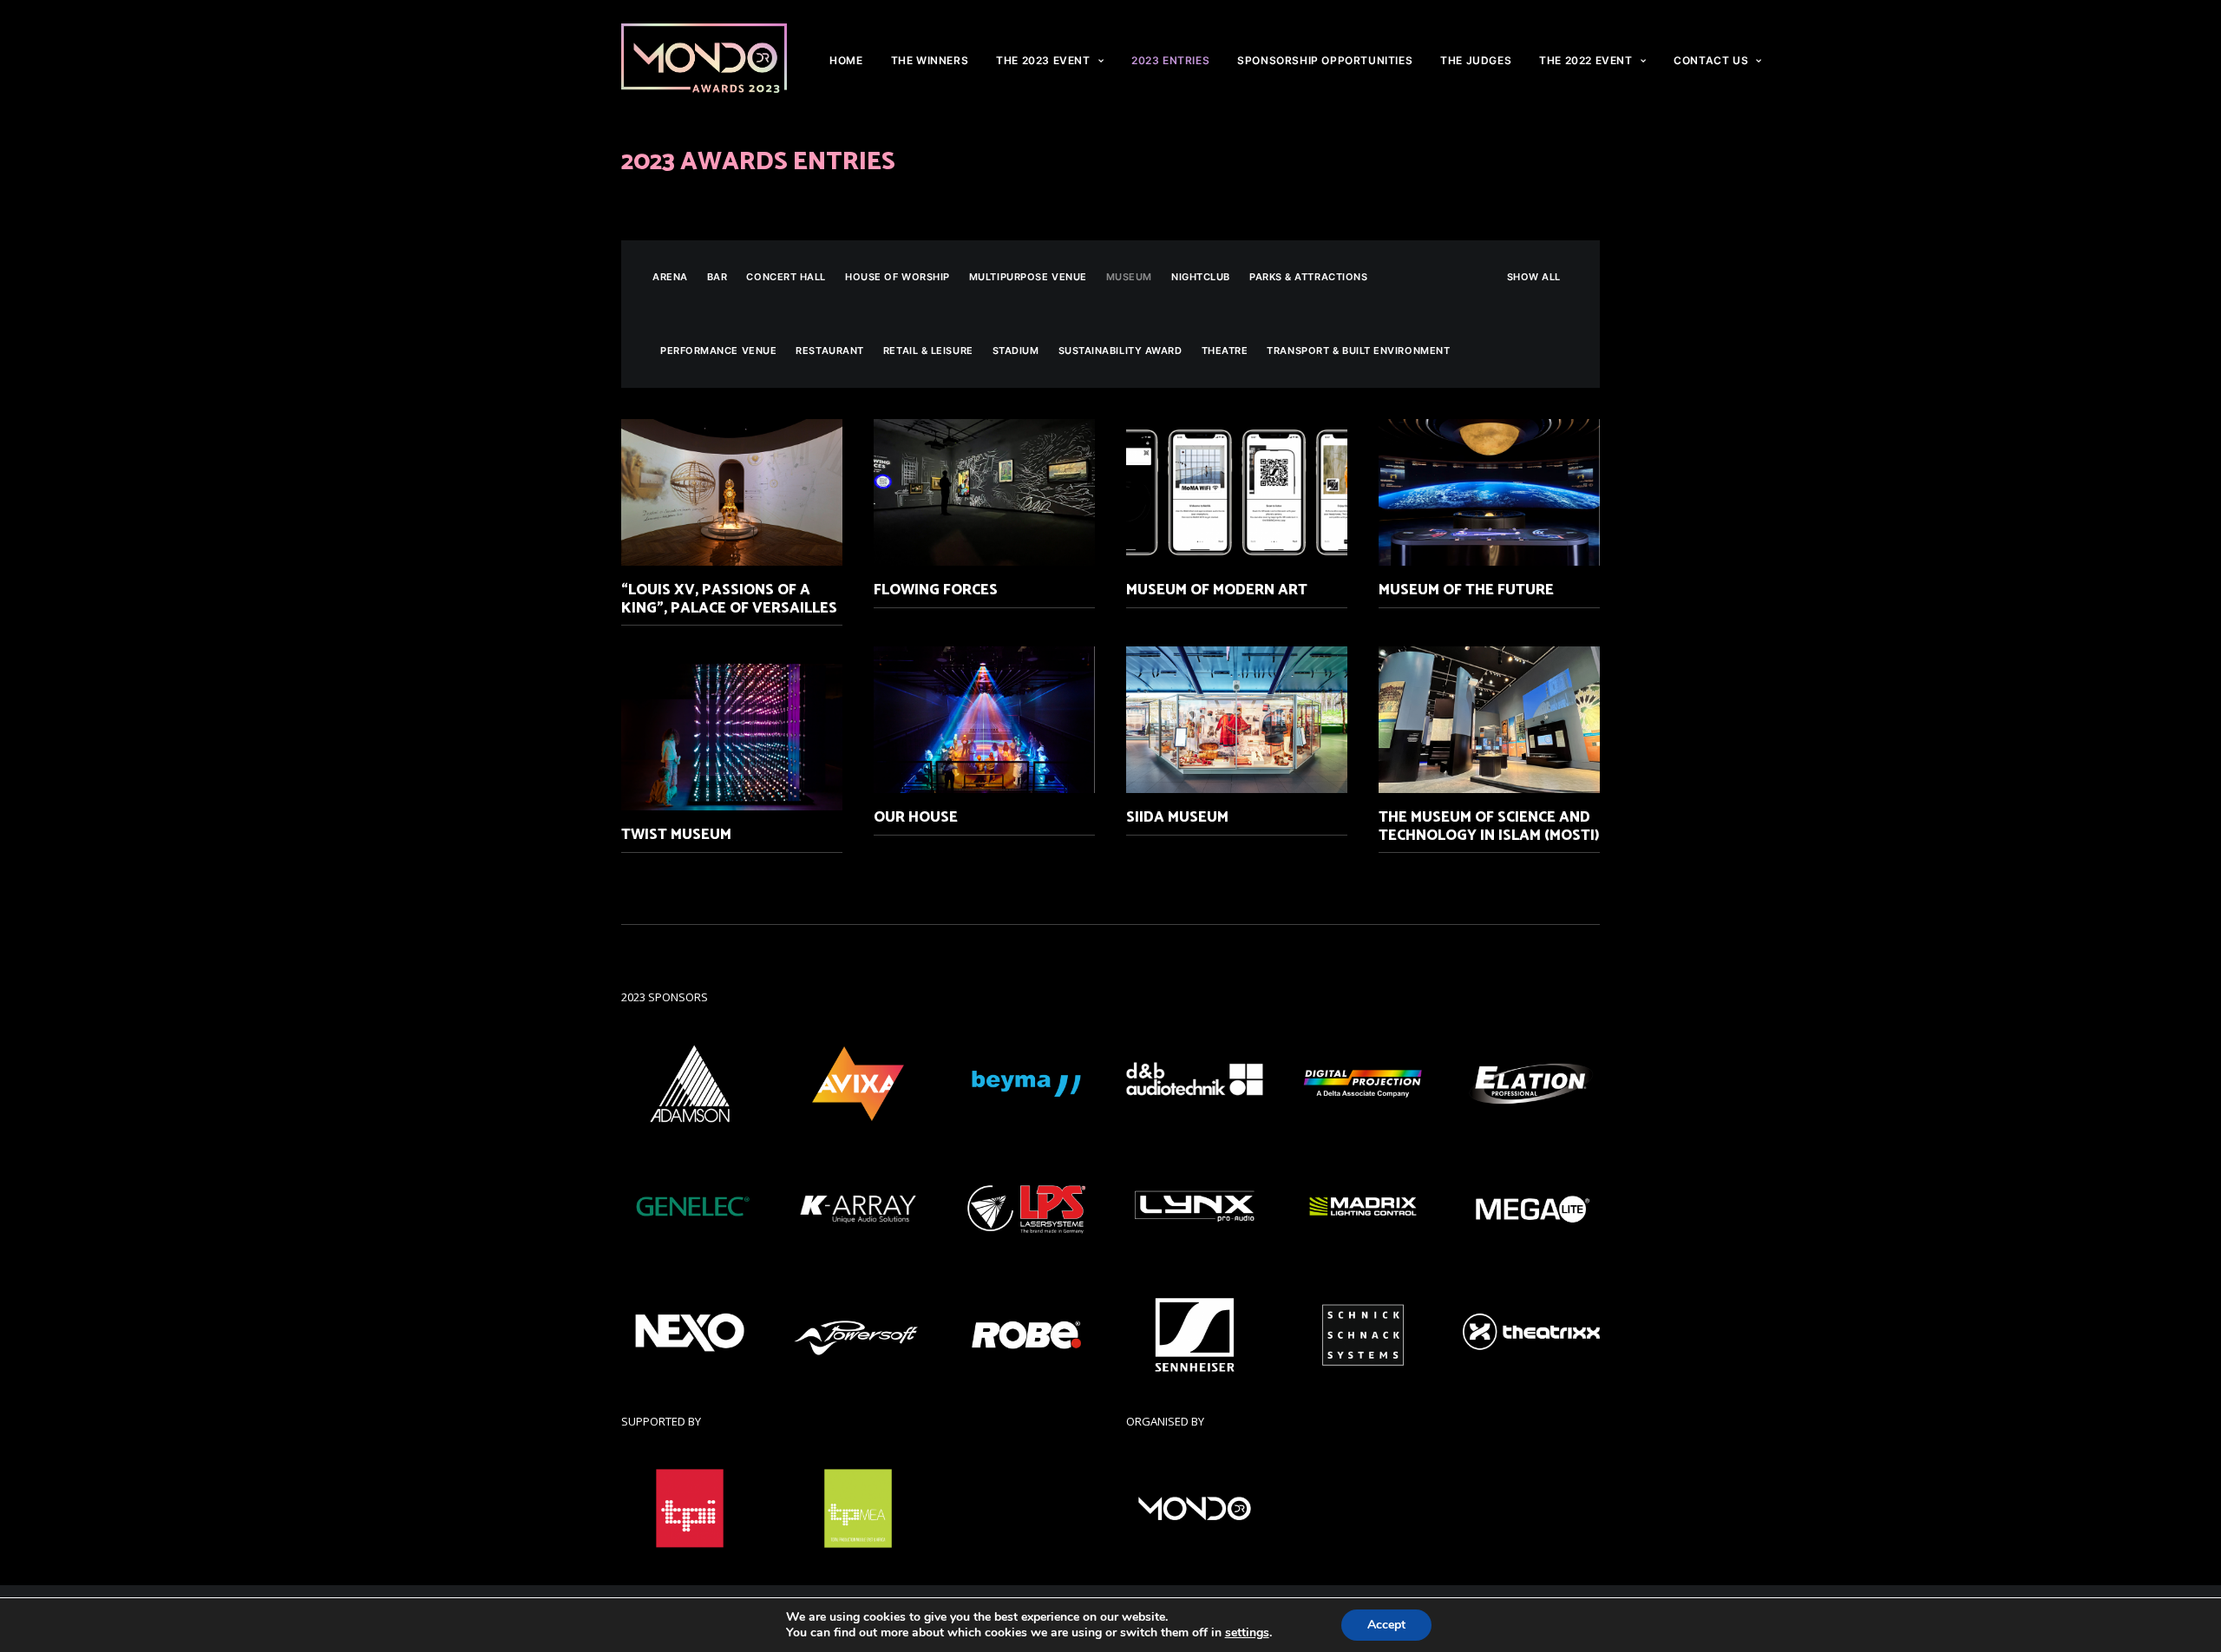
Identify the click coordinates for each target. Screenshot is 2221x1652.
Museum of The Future (1466, 590)
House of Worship (898, 277)
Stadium (1016, 351)
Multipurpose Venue (1028, 277)
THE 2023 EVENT (1043, 60)
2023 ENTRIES (1170, 60)
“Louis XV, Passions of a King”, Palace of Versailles (729, 599)
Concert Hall (786, 277)
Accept (1386, 1625)
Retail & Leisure (928, 351)
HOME (846, 60)
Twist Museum (676, 835)
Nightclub (1201, 277)
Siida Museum (1177, 817)
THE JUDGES (1476, 60)
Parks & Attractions (1308, 277)
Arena (670, 277)
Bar (717, 277)
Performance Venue (718, 351)
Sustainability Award (1120, 351)
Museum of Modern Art (1217, 590)
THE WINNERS (930, 60)
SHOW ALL (1534, 277)
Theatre (1225, 351)
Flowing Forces (936, 590)
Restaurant (830, 351)
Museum (1129, 277)
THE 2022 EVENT (1585, 60)
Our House (916, 817)
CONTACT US (1711, 60)
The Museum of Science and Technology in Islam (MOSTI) (1489, 826)
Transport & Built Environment (1358, 351)
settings (1247, 1633)
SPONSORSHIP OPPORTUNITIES (1325, 60)
